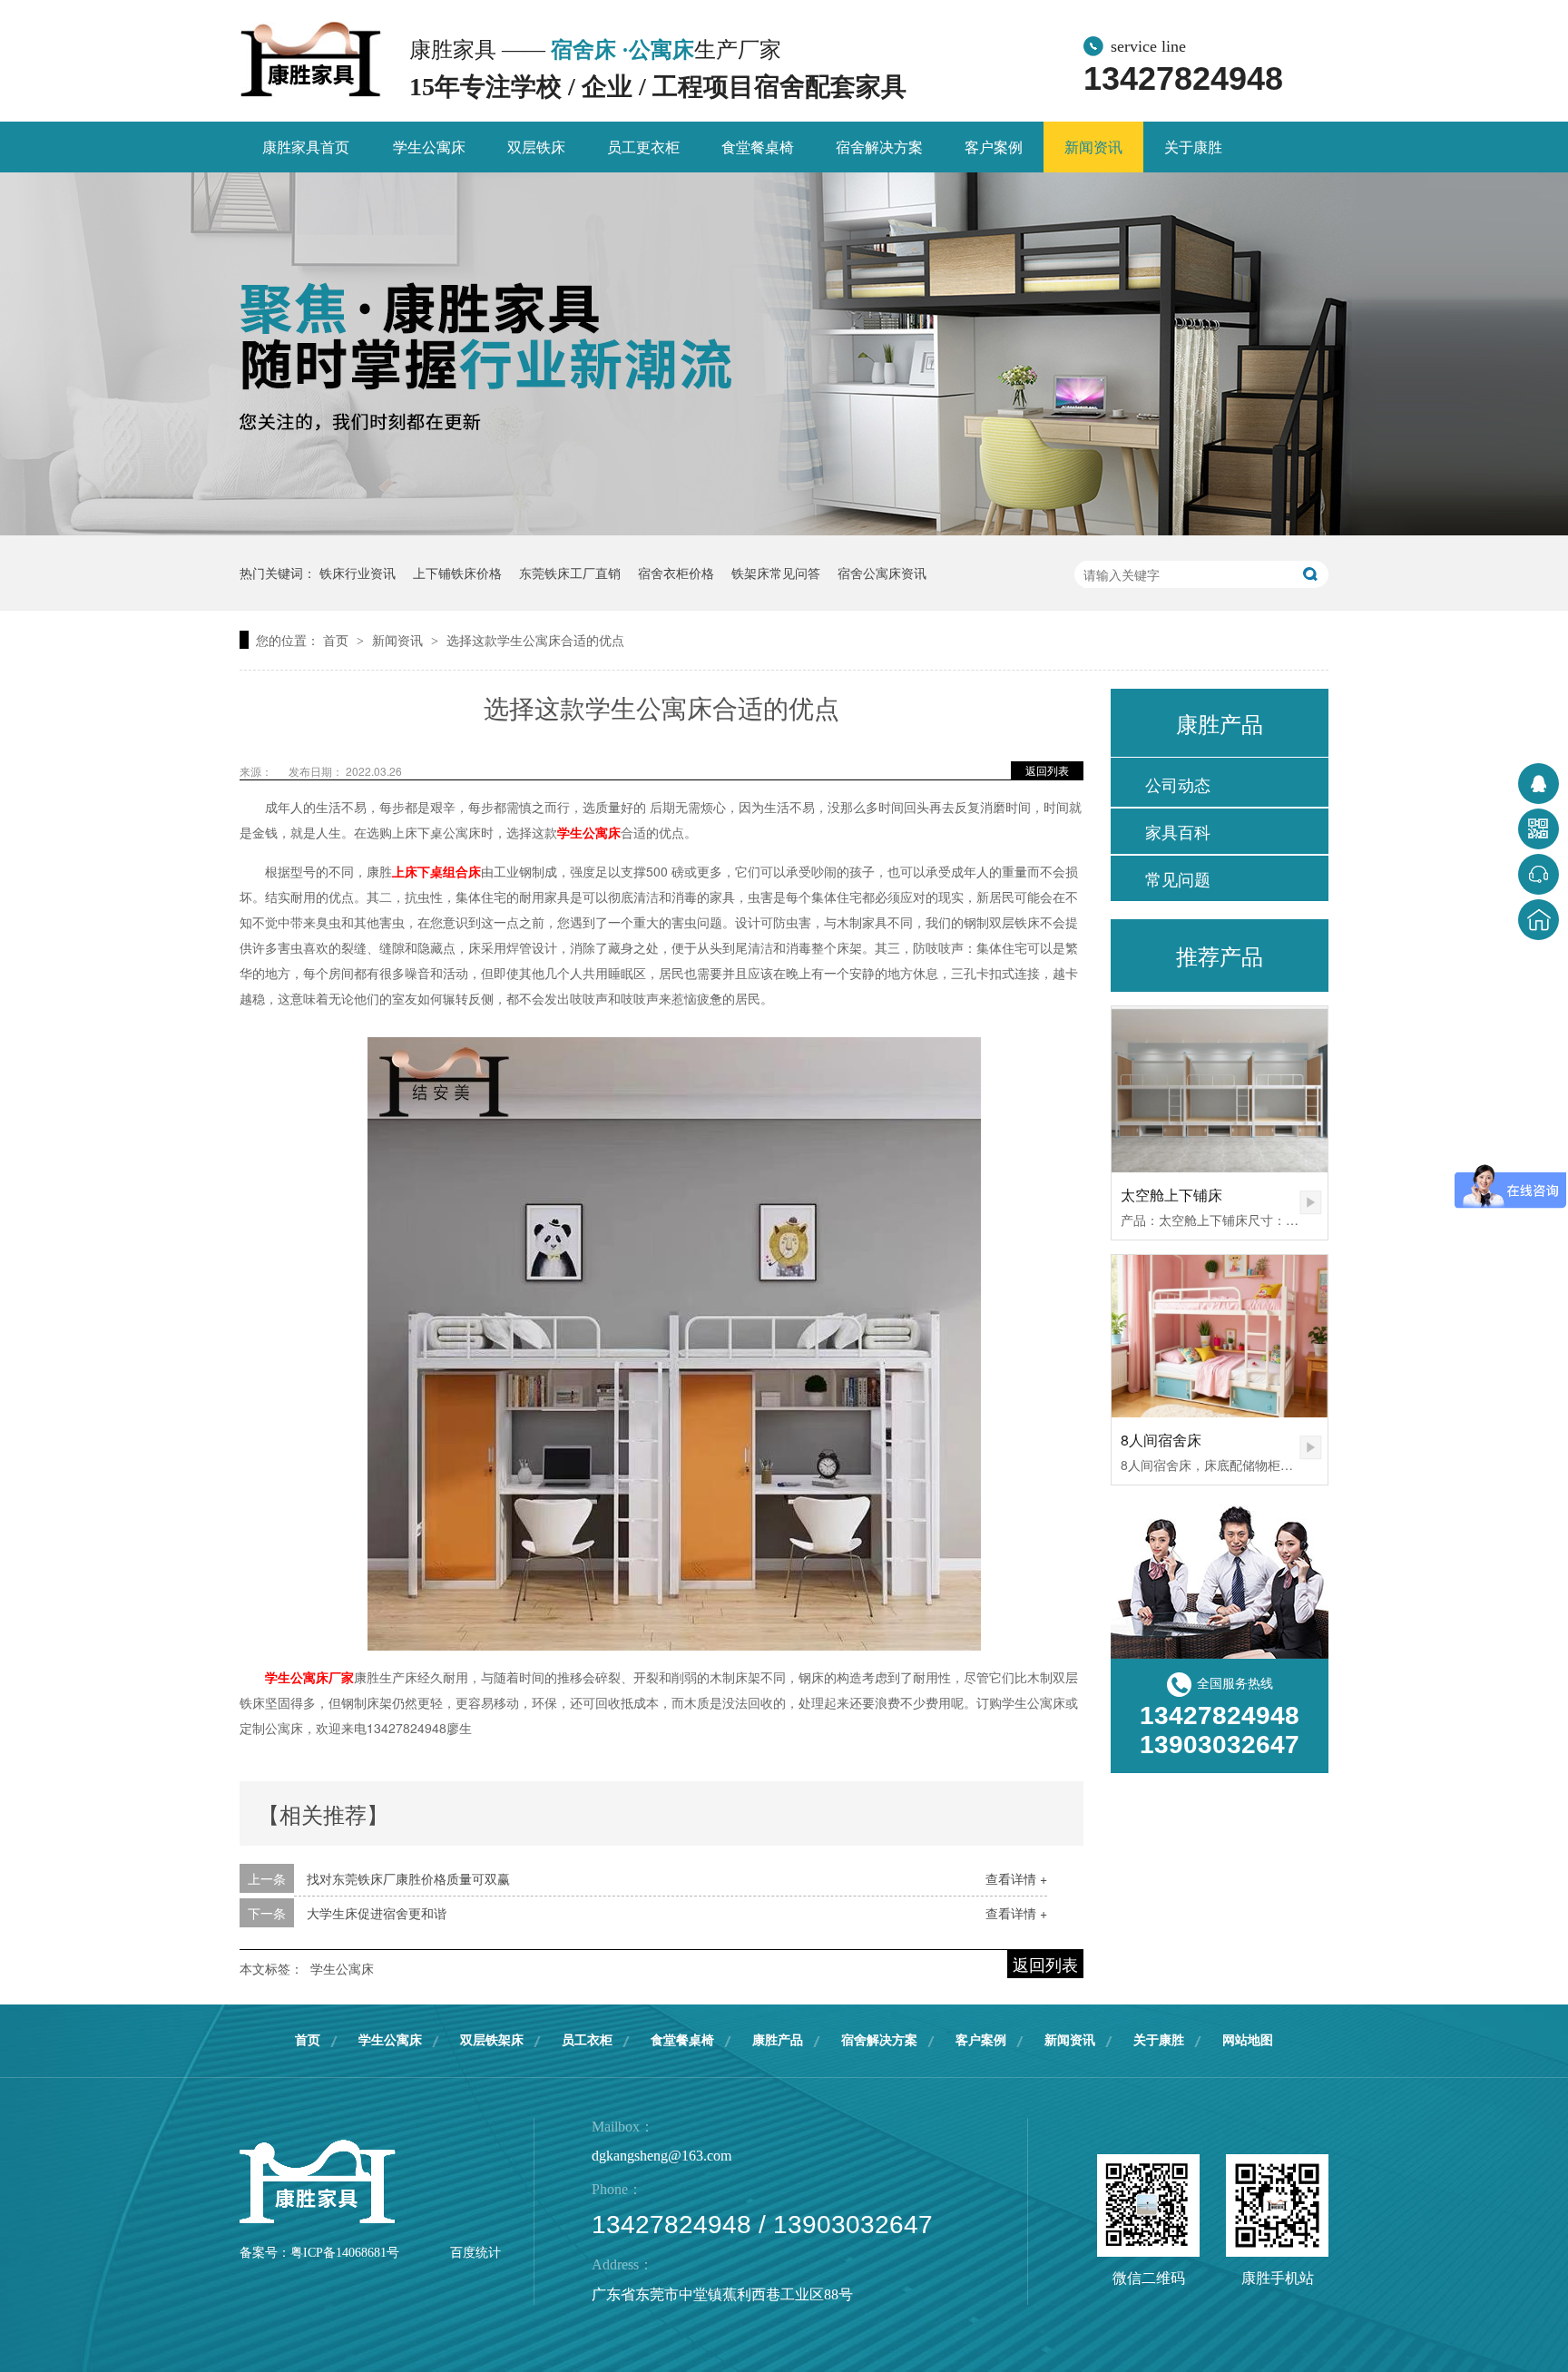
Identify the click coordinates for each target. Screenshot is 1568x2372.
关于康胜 (1193, 147)
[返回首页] (1539, 920)
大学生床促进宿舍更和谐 (377, 1913)
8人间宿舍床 (1161, 1440)
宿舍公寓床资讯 (882, 573)
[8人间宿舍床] (1220, 1336)
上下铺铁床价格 (457, 573)
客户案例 (994, 147)
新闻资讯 (1093, 147)
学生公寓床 (429, 147)
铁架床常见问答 (776, 573)
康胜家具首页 (306, 147)
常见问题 (1178, 878)
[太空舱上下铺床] (1220, 1089)
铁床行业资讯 (358, 573)
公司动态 (1178, 784)
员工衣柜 (587, 2040)
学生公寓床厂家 (309, 1677)
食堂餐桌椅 (758, 147)
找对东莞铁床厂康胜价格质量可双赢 (408, 1878)
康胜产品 (778, 2040)
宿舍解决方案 (879, 147)
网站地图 (1248, 2040)
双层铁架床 (492, 2040)
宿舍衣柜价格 (676, 573)
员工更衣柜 (643, 147)
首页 (338, 640)
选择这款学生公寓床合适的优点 (535, 640)
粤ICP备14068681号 (345, 2253)
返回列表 (1047, 770)
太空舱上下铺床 (1171, 1195)
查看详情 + (1016, 1878)
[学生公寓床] (311, 60)
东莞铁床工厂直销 (570, 573)
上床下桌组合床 (436, 871)
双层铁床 (536, 147)
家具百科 (1178, 831)
